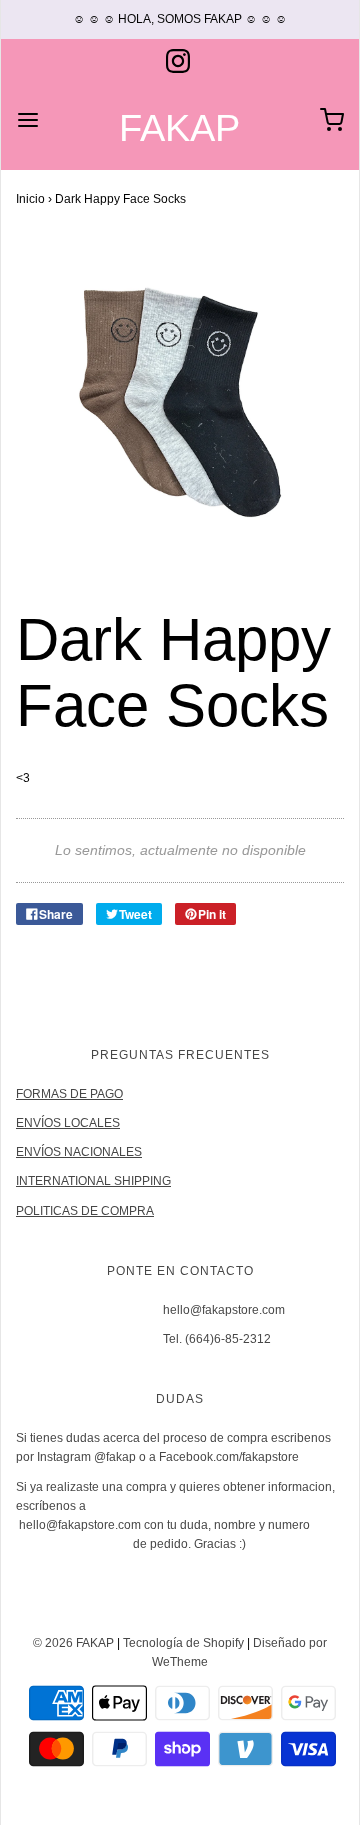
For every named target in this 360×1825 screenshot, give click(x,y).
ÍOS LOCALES (80, 1123)
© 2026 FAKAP (73, 1643)
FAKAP (179, 128)
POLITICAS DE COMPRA (85, 1211)
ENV (28, 1123)
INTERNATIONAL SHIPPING (93, 1181)
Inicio (30, 199)
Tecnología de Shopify (183, 1643)
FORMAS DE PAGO (69, 1094)
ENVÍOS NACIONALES (79, 1152)
